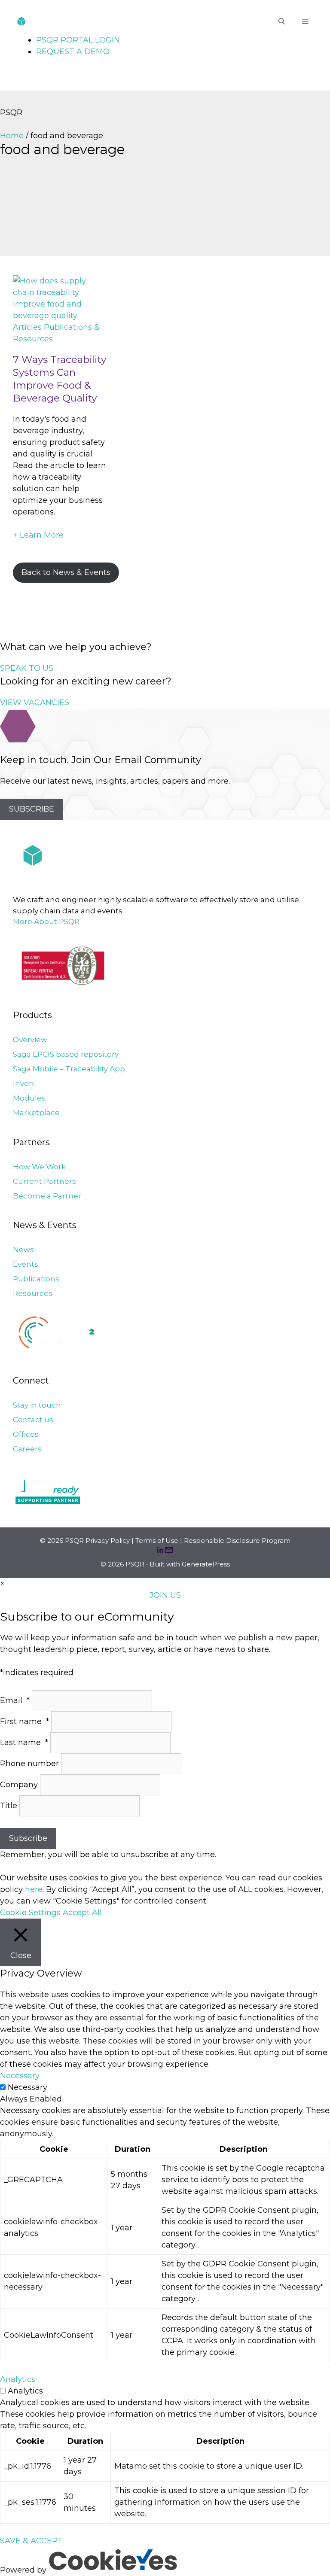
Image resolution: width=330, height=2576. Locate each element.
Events (26, 1264)
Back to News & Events (66, 572)
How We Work (39, 1167)
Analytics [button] (18, 2379)
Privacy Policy (108, 1540)
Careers (27, 1449)
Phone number (31, 1764)
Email (15, 1700)
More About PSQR (46, 922)
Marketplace (36, 1113)
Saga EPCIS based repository (66, 1054)
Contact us (33, 1420)
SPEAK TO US (27, 668)
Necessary (27, 2087)
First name (24, 1721)
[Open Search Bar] (282, 21)
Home (12, 136)
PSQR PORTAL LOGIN (78, 40)
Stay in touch (37, 1405)
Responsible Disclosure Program (237, 1540)
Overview (30, 1040)
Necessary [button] (20, 2076)
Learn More (38, 535)
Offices (26, 1434)
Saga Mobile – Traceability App (69, 1069)
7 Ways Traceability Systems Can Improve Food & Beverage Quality (60, 379)
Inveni (24, 1083)
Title (10, 1806)
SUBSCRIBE (32, 809)
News (23, 1250)
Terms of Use (157, 1540)
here (34, 1889)
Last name (24, 1743)
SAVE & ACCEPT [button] (31, 2541)
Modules (29, 1098)
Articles (27, 327)
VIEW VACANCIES (35, 703)
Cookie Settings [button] (30, 1913)
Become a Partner (47, 1196)
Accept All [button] (82, 1913)
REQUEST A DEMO (73, 52)
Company (20, 1785)
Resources (33, 1293)
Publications (36, 1279)
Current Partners (44, 1181)
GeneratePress (206, 1564)
